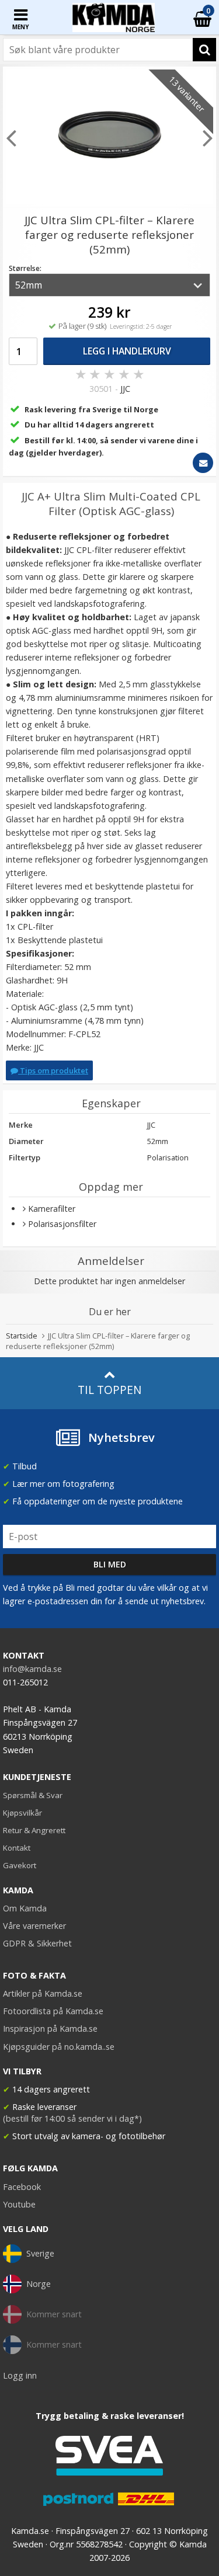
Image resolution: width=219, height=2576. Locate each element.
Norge (39, 2284)
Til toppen (109, 1390)
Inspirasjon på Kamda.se (50, 2029)
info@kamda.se (32, 1669)
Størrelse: (25, 268)
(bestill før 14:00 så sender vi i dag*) (72, 2118)
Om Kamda (25, 1908)
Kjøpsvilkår (22, 1813)
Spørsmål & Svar (33, 1795)
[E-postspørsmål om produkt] (203, 463)
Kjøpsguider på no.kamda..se (59, 2047)
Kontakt (17, 1848)
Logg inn (20, 2375)
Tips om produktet (53, 1070)
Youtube (19, 2204)
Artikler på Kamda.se (43, 1993)
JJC (125, 389)
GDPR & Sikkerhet (37, 1943)
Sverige (40, 2253)
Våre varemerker (34, 1926)
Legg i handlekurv (127, 351)
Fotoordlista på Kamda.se (53, 2011)
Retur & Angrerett (34, 1830)
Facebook (22, 2187)
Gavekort (20, 1865)
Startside (22, 1336)
